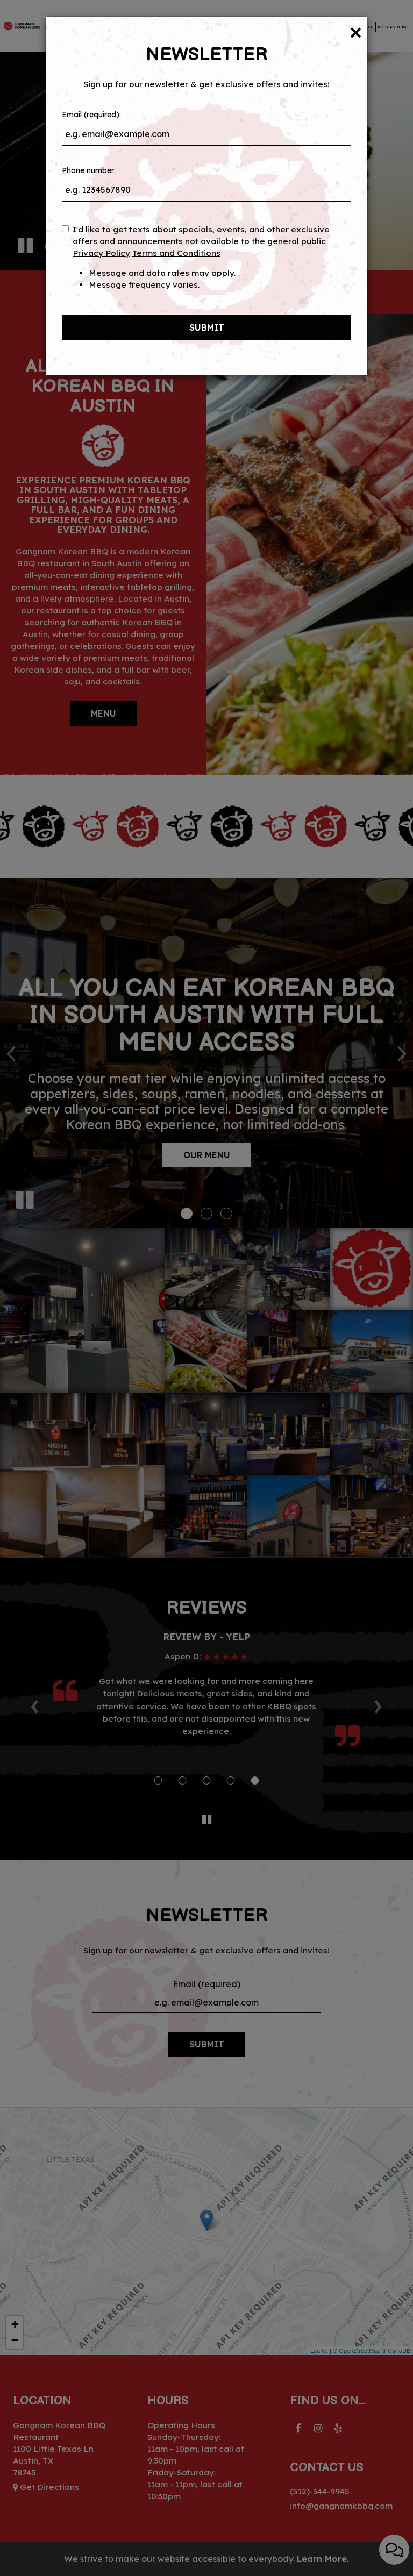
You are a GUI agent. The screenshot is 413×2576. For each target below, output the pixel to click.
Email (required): (91, 115)
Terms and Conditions (176, 253)
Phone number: (89, 170)
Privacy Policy (101, 253)
